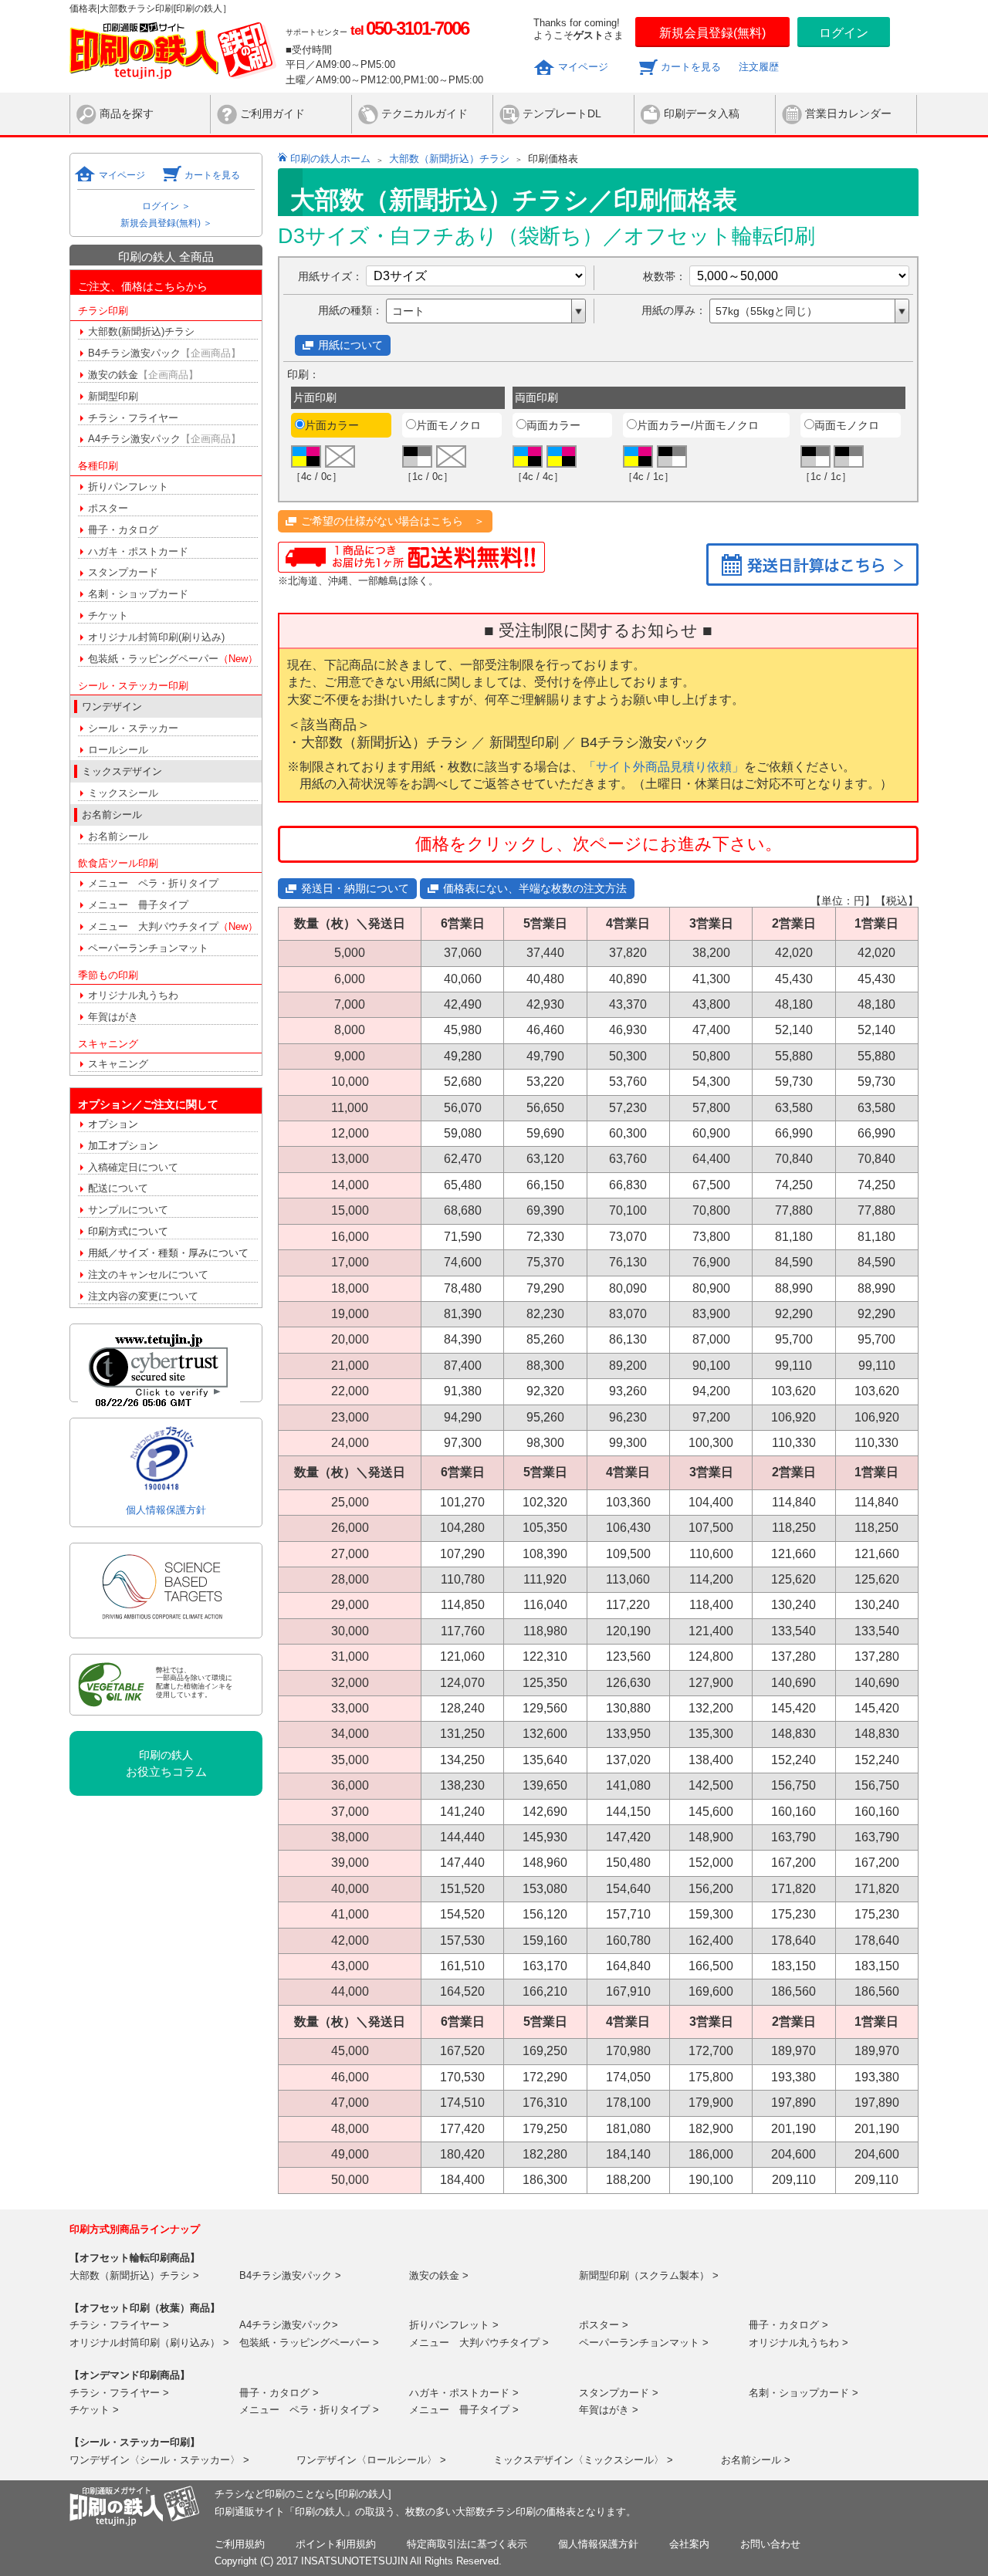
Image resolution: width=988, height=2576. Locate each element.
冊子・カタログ (123, 530)
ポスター (108, 508)
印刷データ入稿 (702, 113)
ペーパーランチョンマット (148, 948)
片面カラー (332, 425)
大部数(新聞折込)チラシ (141, 331)
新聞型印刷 (113, 396)
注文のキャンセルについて (148, 1274)
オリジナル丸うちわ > (799, 2343)
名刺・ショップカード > (804, 2393)
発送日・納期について (355, 888)
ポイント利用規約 (336, 2544)
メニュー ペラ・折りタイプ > (309, 2410)
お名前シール (118, 836)
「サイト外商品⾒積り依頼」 (664, 767)
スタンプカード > (619, 2393)
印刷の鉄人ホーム (330, 159)
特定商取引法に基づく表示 (467, 2544)
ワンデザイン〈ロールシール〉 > (371, 2460)
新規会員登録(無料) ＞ (166, 223)
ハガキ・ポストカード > (464, 2393)
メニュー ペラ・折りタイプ (153, 883)
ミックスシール (123, 793)
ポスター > (604, 2325)
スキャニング (118, 1064)
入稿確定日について (133, 1167)
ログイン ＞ (166, 206)
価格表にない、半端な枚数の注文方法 (535, 888)
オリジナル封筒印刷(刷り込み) (156, 637)
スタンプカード (123, 572)
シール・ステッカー (133, 728)
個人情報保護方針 (166, 1510)
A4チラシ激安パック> (289, 2325)
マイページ (583, 67)
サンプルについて (128, 1210)
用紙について (350, 345)
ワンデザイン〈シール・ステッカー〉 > (159, 2460)
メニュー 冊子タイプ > (464, 2410)
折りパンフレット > (454, 2325)
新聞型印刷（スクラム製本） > (649, 2275)
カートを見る (691, 67)
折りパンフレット (128, 487)
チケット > (94, 2410)
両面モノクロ (847, 425)
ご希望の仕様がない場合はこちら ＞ (393, 521)
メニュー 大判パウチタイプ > (479, 2343)
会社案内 (689, 2544)
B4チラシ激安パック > (290, 2275)
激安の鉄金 (143, 375)
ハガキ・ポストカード (138, 551)
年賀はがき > (609, 2410)
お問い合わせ (770, 2544)
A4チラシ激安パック (164, 439)
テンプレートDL (562, 113)
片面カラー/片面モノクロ (698, 425)
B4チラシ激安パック (164, 353)
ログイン (844, 33)
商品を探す (127, 113)
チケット (108, 615)
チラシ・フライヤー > (119, 2325)
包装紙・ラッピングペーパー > (309, 2343)
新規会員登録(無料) (712, 33)
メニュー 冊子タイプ (138, 905)
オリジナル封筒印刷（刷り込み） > (149, 2343)
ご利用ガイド (272, 113)
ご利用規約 (240, 2544)
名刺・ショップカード (138, 594)
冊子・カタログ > (788, 2325)
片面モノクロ (448, 425)
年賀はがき (113, 1017)
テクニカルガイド (425, 113)
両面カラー (553, 425)
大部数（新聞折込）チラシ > (134, 2275)
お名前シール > (756, 2460)
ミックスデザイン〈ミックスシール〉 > (583, 2460)
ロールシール (118, 750)
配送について (118, 1188)
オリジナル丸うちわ (133, 995)
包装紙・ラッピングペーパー (173, 659)
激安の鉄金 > (439, 2275)
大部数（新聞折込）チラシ (449, 159)
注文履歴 (759, 67)
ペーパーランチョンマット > (644, 2343)
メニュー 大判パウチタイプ (173, 926)
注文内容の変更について (143, 1296)
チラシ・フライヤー (133, 418)
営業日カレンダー (848, 113)
